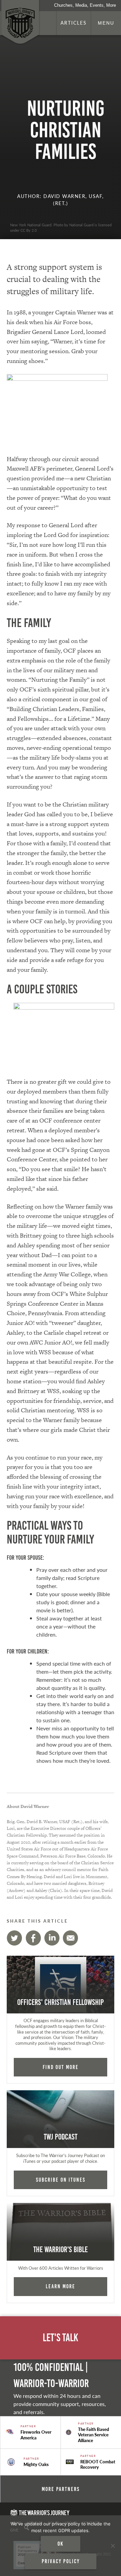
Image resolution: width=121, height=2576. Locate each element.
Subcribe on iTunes (61, 2180)
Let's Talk (61, 2338)
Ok (61, 2544)
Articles (74, 23)
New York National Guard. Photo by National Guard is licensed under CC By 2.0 (61, 227)
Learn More (61, 2286)
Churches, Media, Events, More (85, 5)
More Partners (61, 2489)
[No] (113, 2546)
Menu (106, 23)
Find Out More (61, 2067)
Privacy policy (61, 2561)
